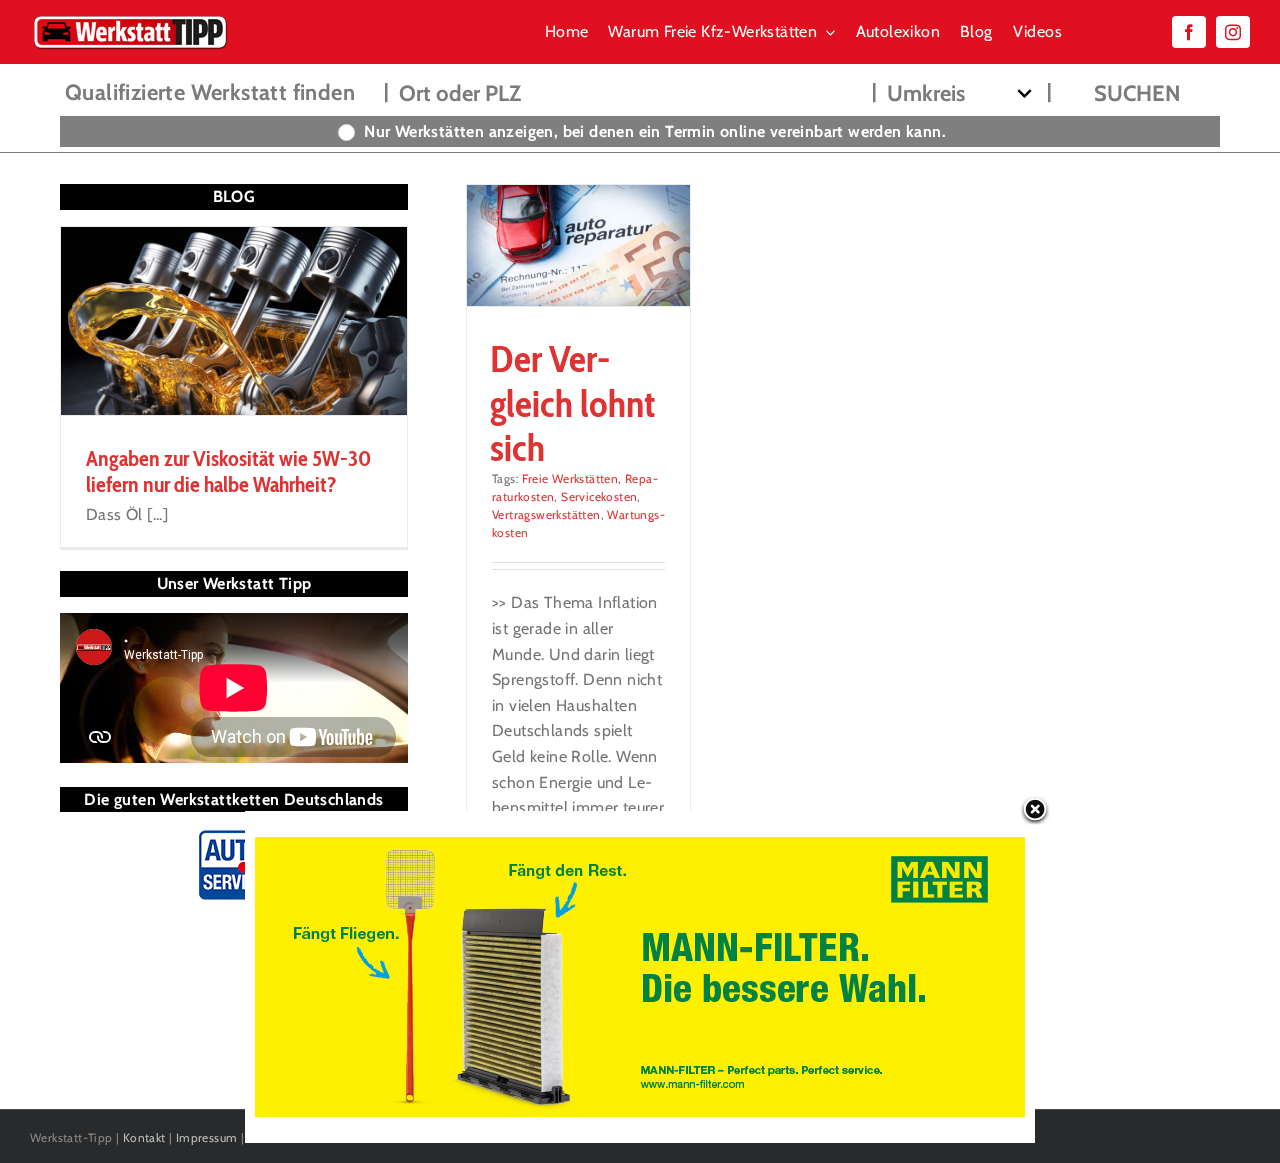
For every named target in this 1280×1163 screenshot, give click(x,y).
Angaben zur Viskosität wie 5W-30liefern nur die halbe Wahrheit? (228, 471)
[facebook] (1189, 32)
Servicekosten (599, 496)
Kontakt (144, 1137)
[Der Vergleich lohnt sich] (578, 245)
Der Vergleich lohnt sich (572, 403)
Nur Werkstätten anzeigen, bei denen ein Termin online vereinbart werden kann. (655, 131)
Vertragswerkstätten (546, 514)
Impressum (207, 1137)
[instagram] (1233, 32)
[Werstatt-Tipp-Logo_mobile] (130, 19)
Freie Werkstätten (570, 478)
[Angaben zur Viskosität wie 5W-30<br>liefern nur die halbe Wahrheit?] (234, 321)
